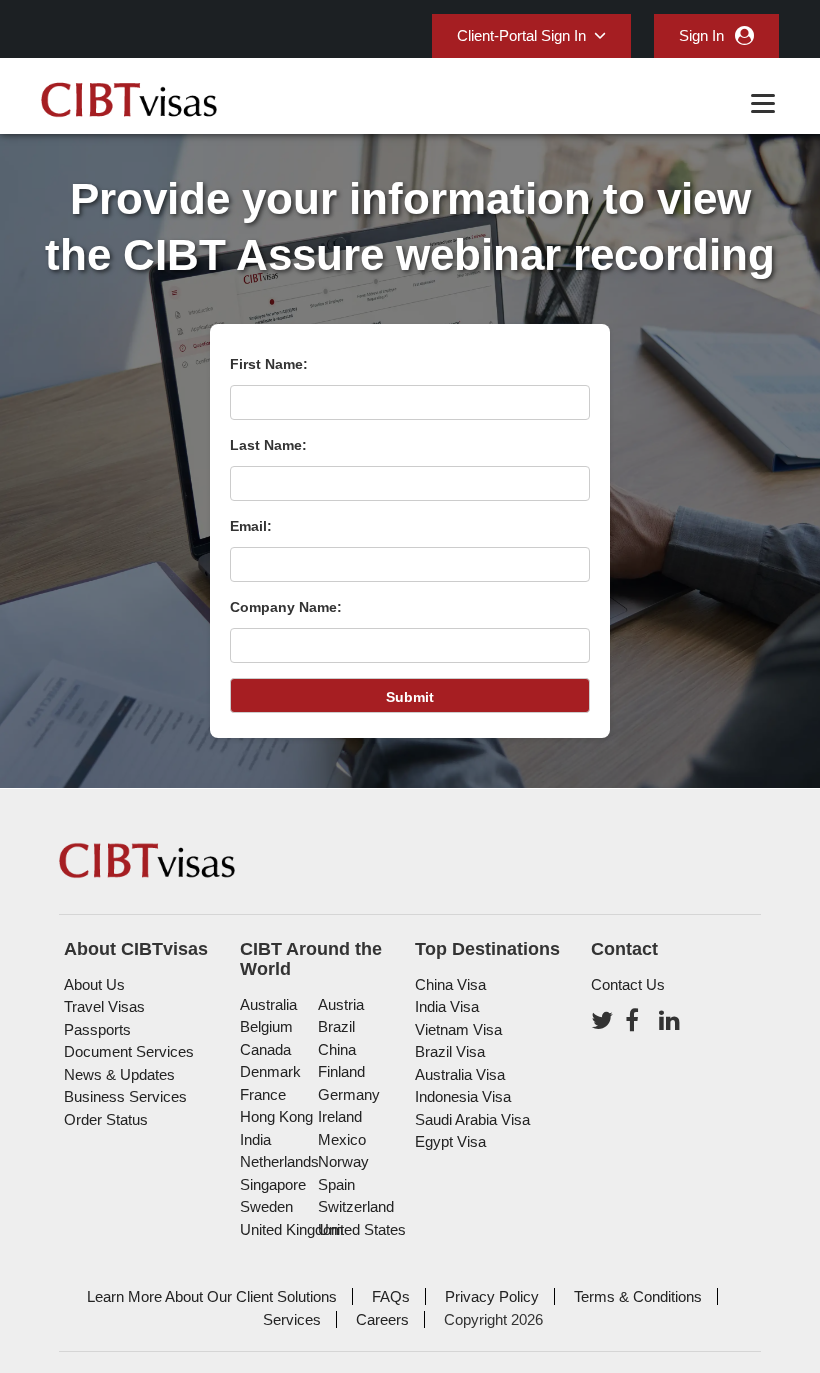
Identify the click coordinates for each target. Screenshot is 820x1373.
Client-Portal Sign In (521, 35)
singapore (273, 1184)
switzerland (356, 1206)
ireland (340, 1116)
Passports (97, 1029)
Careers (382, 1319)
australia (268, 1004)
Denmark (270, 1071)
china (337, 1049)
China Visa (450, 984)
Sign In (701, 35)
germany (349, 1094)
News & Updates (119, 1074)
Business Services (125, 1096)
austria (341, 1004)
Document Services (129, 1051)
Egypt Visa (450, 1141)
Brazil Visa (450, 1051)
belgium (266, 1026)
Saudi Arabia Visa (472, 1119)
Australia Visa (460, 1074)
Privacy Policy (492, 1296)
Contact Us (628, 984)
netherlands (279, 1161)
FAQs (391, 1296)
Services (292, 1319)
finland (341, 1071)
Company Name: (286, 607)
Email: (251, 526)
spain (336, 1184)
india (255, 1139)
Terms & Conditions (638, 1296)
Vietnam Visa (458, 1029)
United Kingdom (292, 1229)
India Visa (447, 1006)
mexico (342, 1139)
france (263, 1094)
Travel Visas (104, 1006)
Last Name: (268, 445)
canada (265, 1049)
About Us (94, 984)
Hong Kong (276, 1116)
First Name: (269, 364)
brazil (336, 1026)
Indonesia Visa (463, 1096)
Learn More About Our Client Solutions (212, 1296)
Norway (343, 1161)
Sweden (266, 1206)
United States (362, 1229)
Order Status (106, 1119)
